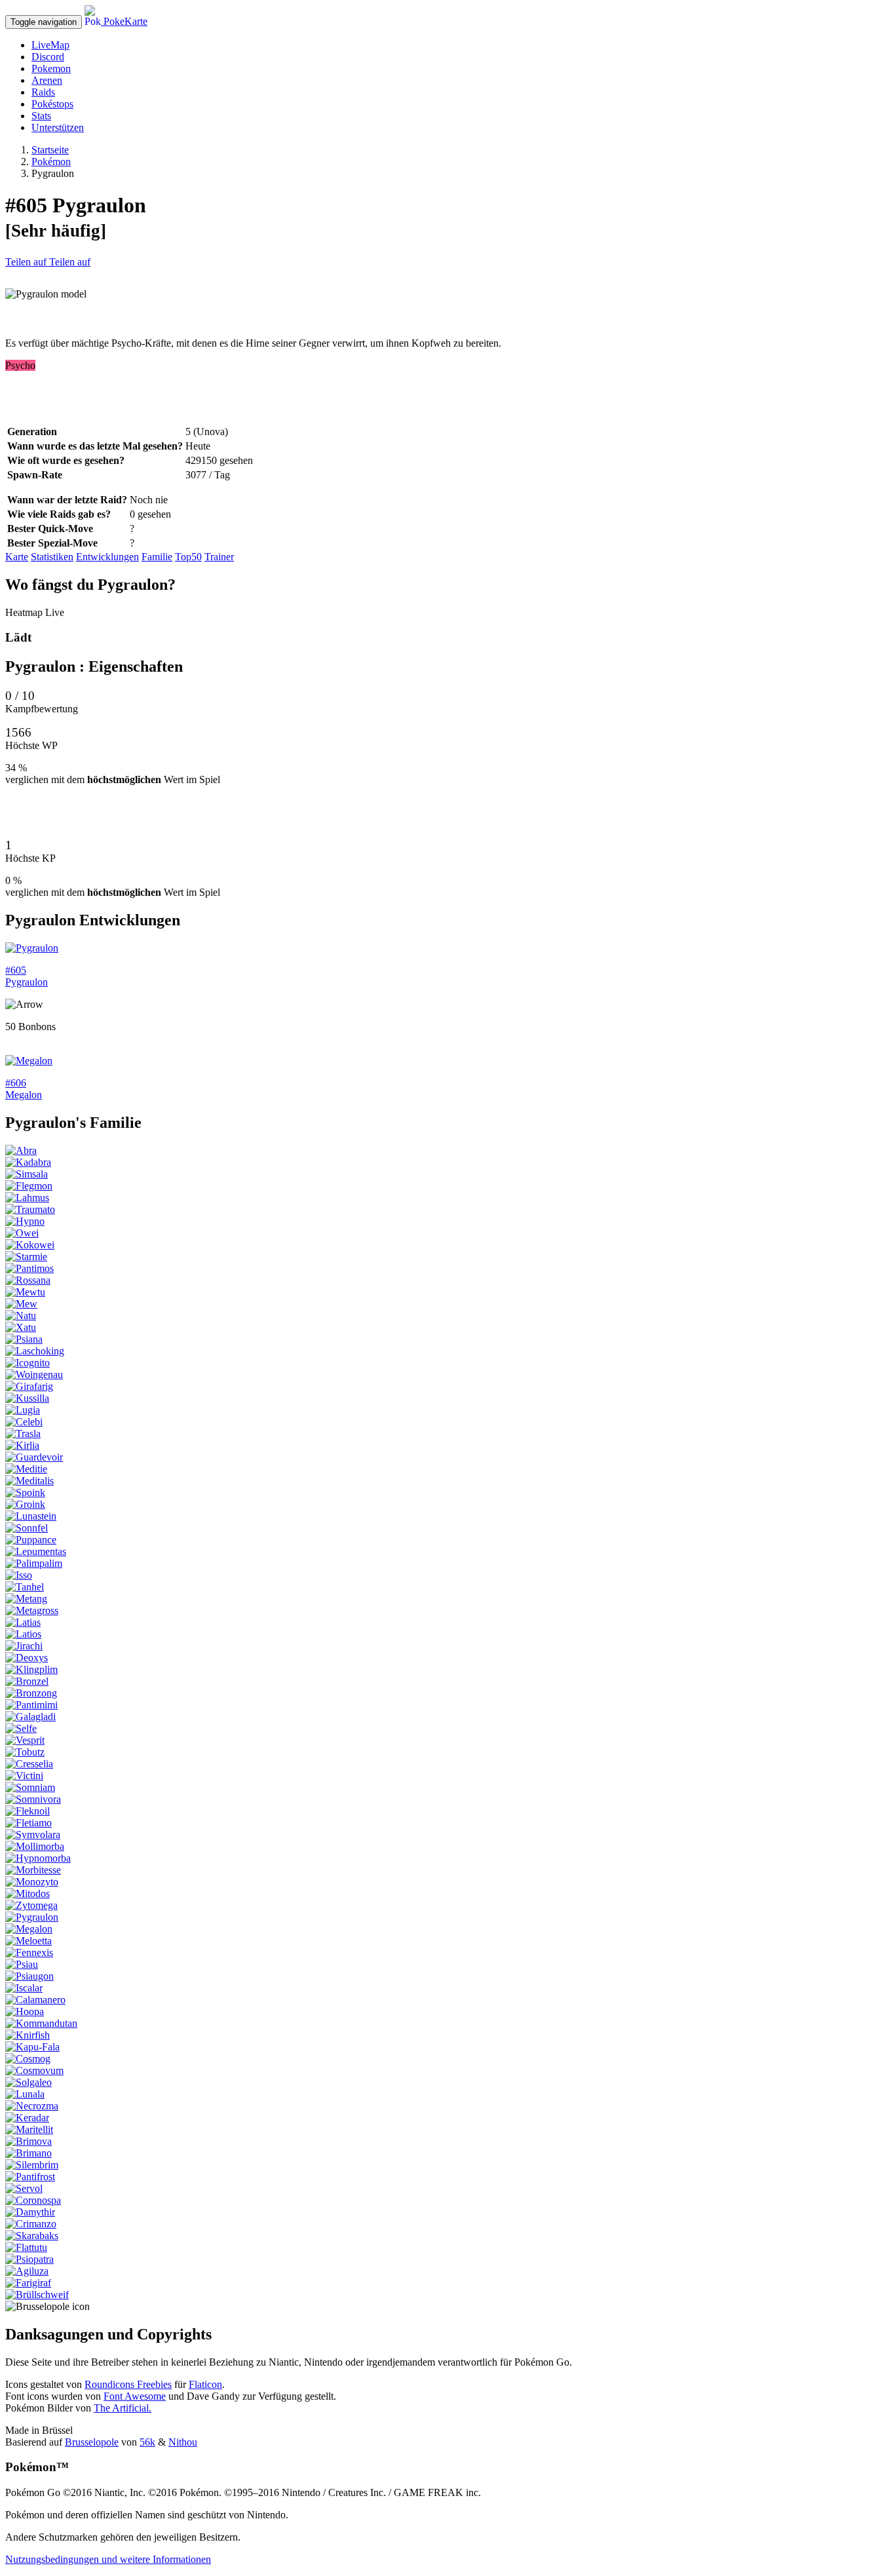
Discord (48, 57)
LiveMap (50, 45)
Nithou (183, 2442)
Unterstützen (58, 127)
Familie (157, 557)
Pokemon (51, 68)
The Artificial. (123, 2408)
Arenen (47, 80)
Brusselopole (92, 2442)
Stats (41, 116)
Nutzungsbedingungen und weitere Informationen (108, 2559)
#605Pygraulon (27, 976)
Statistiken (52, 557)
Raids (43, 92)
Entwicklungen (107, 557)
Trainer (219, 557)
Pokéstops (52, 104)
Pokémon (51, 162)
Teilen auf (27, 262)
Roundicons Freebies (128, 2384)
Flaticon (205, 2384)
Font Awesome (135, 2396)
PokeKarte (124, 21)
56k (147, 2442)
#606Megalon (24, 1089)
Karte (17, 557)
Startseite (50, 150)
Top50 (188, 557)
